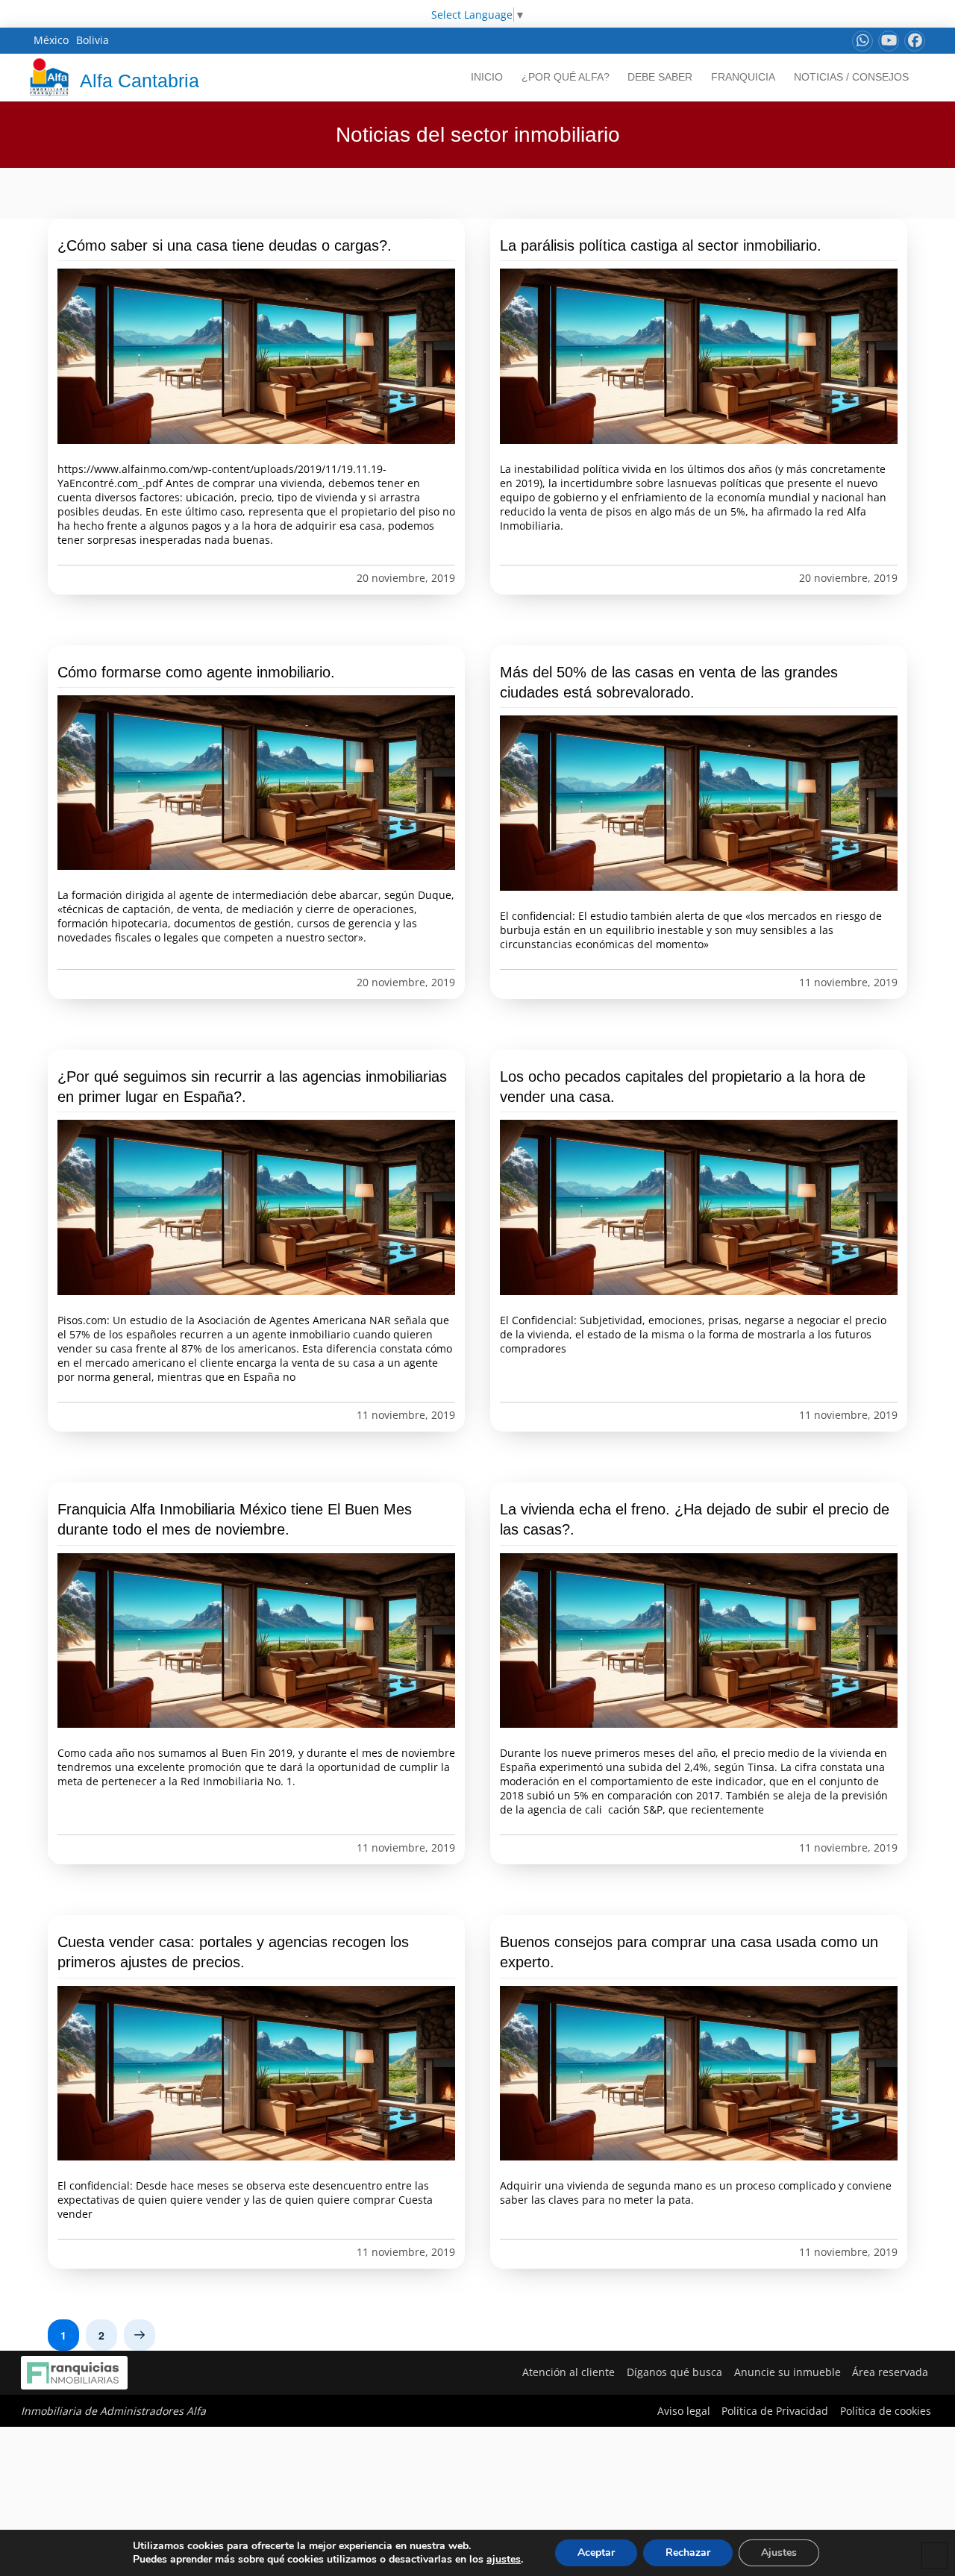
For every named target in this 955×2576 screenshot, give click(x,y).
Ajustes (779, 2553)
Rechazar (688, 2553)
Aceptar (596, 2553)
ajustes (504, 2560)
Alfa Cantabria (140, 81)
